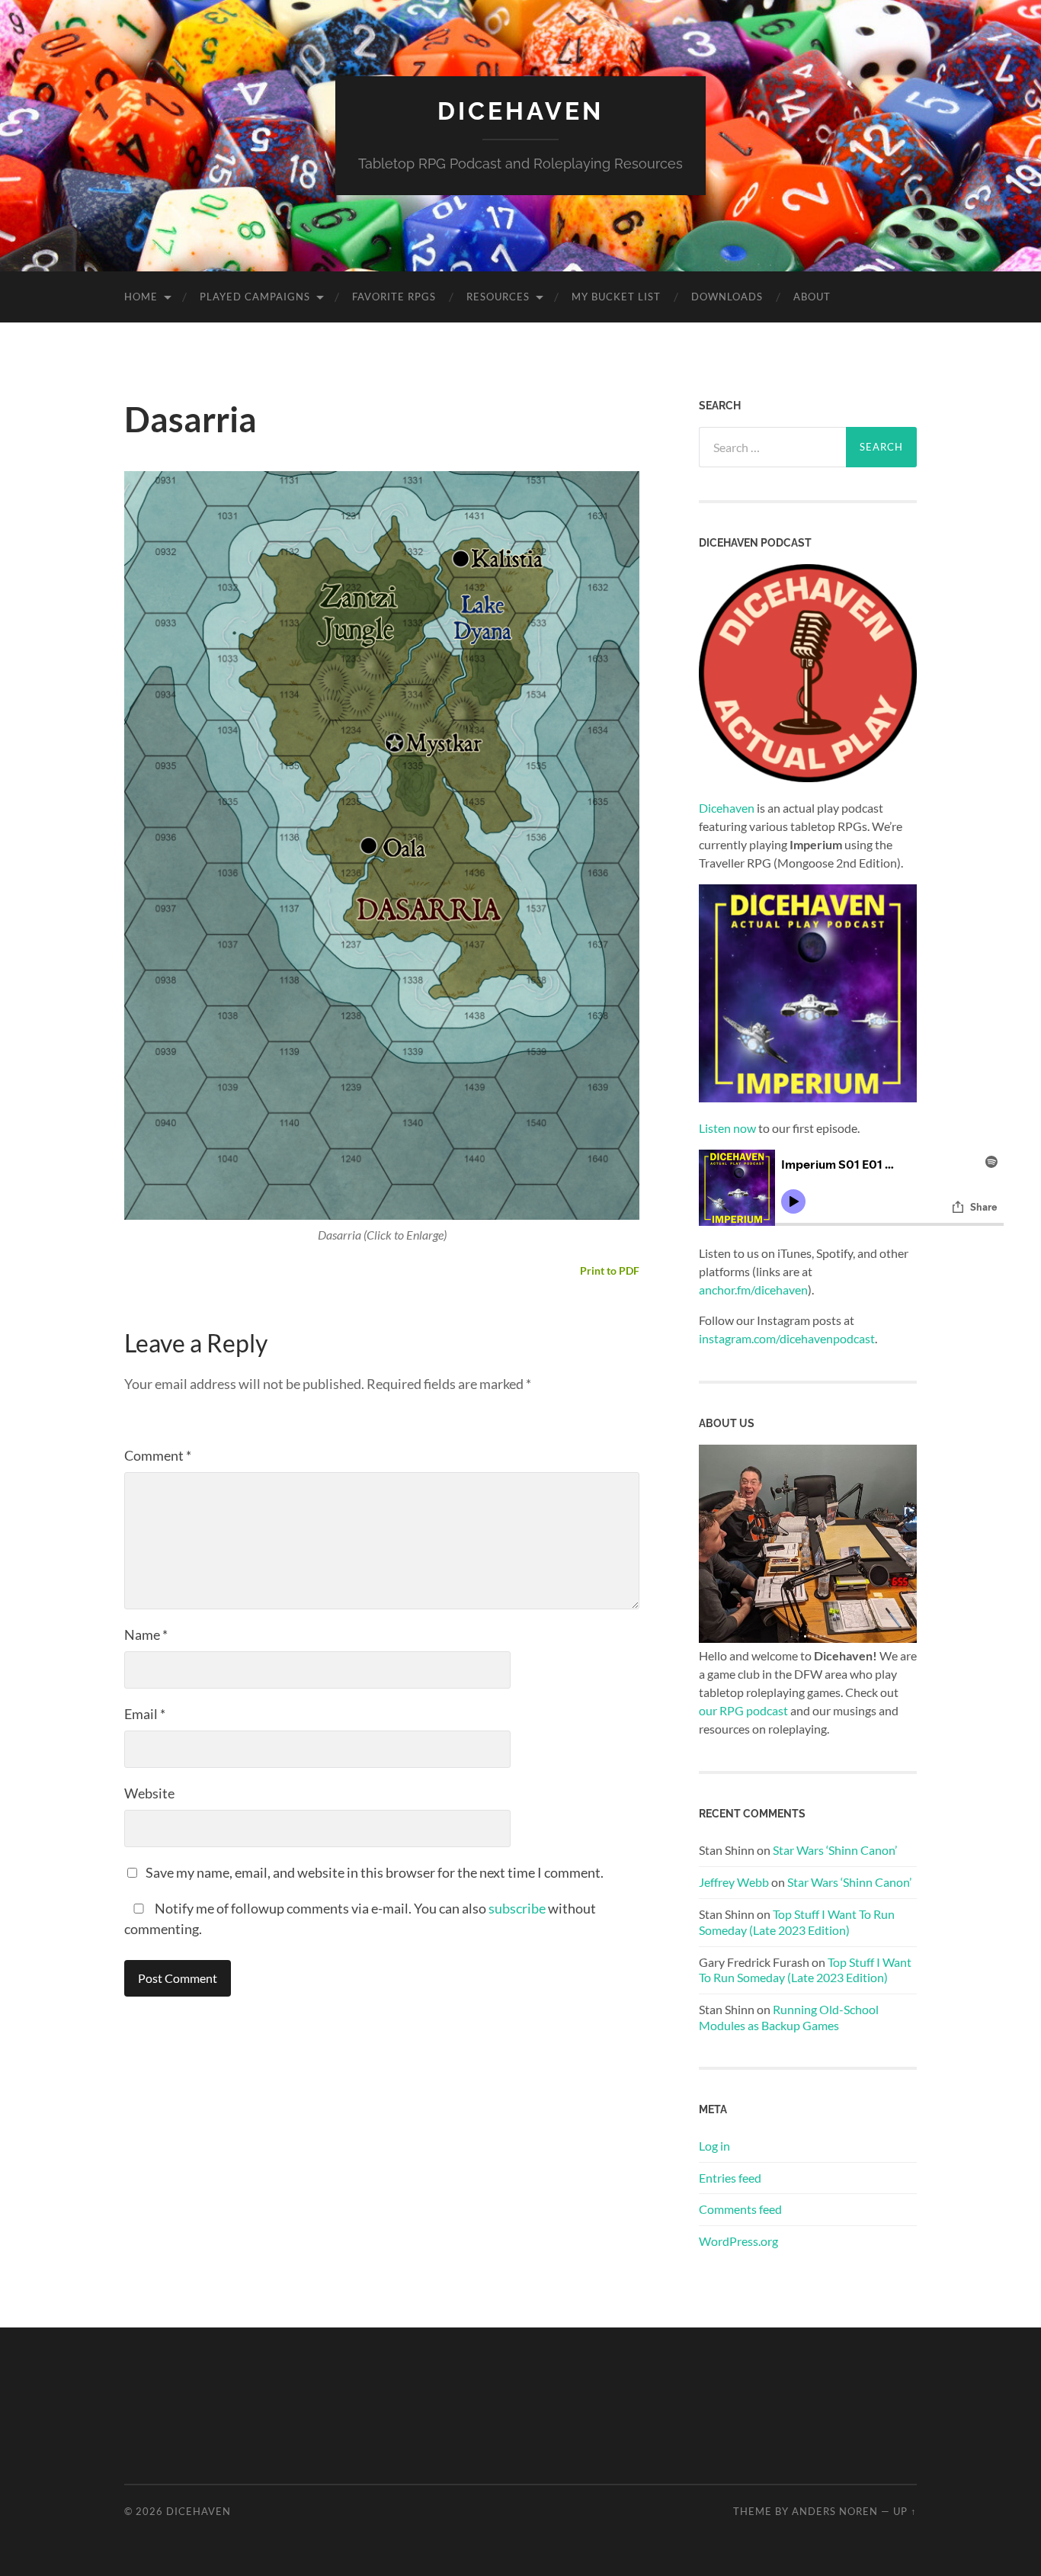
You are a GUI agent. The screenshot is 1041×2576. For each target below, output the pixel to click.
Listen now (727, 1128)
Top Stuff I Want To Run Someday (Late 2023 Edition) (797, 1922)
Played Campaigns (255, 297)
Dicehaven (520, 111)
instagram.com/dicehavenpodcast (787, 1338)
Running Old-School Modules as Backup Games (789, 2017)
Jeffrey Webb (734, 1882)
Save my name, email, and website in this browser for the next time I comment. (375, 1872)
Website (149, 1793)
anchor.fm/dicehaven (753, 1290)
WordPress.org (738, 2241)
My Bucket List (616, 297)
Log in (714, 2146)
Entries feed (730, 2178)
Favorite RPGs (394, 297)
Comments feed (740, 2209)
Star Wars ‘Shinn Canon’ (835, 1850)
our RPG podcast (743, 1710)
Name (146, 1634)
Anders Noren (835, 2511)
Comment (158, 1455)
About (812, 297)
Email (145, 1714)
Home (141, 297)
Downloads (727, 297)
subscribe (517, 1908)
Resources (498, 297)
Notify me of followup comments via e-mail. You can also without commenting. (360, 1918)
